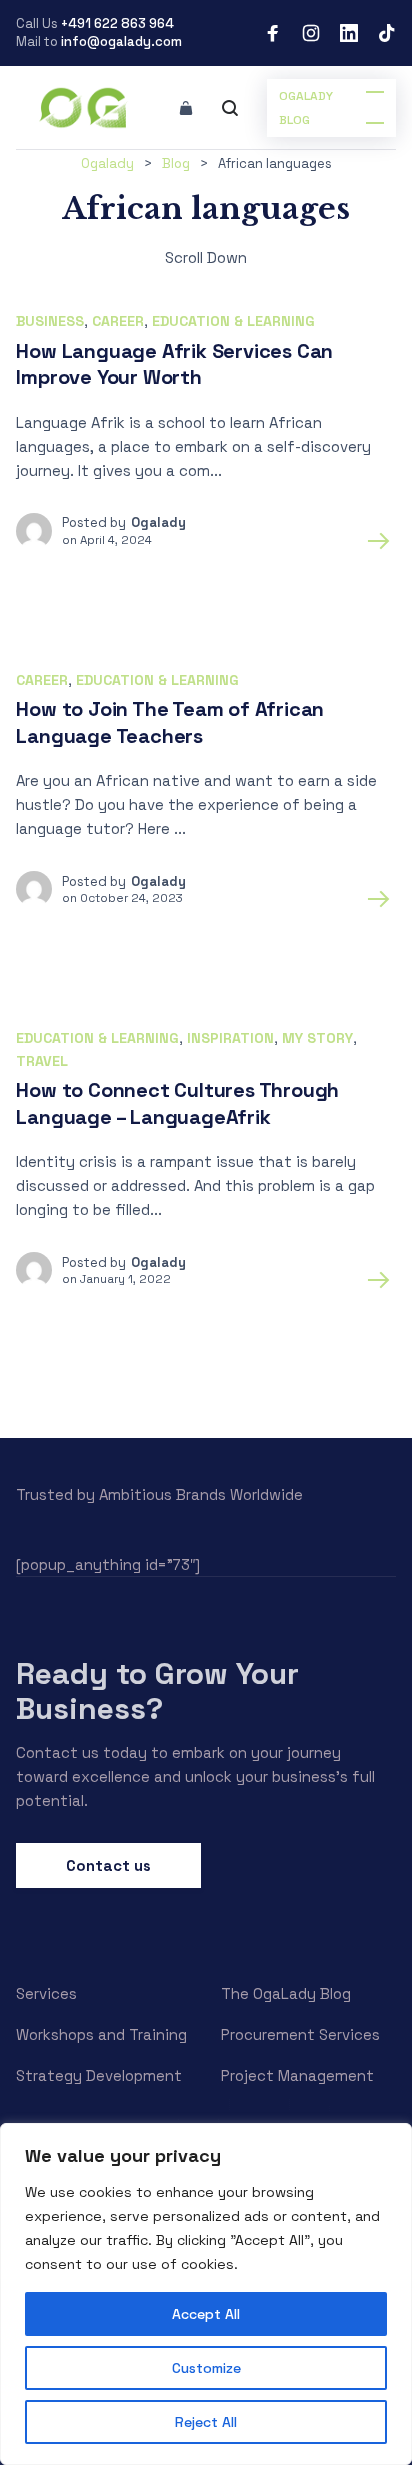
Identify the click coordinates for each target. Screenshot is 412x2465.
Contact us (108, 1865)
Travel (42, 1061)
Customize (206, 2368)
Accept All (206, 2314)
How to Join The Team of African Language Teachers (170, 722)
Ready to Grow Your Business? (157, 1690)
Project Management (297, 2075)
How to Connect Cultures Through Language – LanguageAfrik (177, 1103)
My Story (317, 1038)
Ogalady (158, 522)
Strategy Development (99, 2075)
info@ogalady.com (121, 41)
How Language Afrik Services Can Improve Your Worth (174, 364)
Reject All (206, 2422)
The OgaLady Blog (286, 1993)
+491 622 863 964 (117, 23)
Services (46, 1993)
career (118, 321)
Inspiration (230, 1038)
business (50, 321)
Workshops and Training (101, 2034)
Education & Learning (233, 321)
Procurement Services (300, 2034)
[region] (206, 2294)
